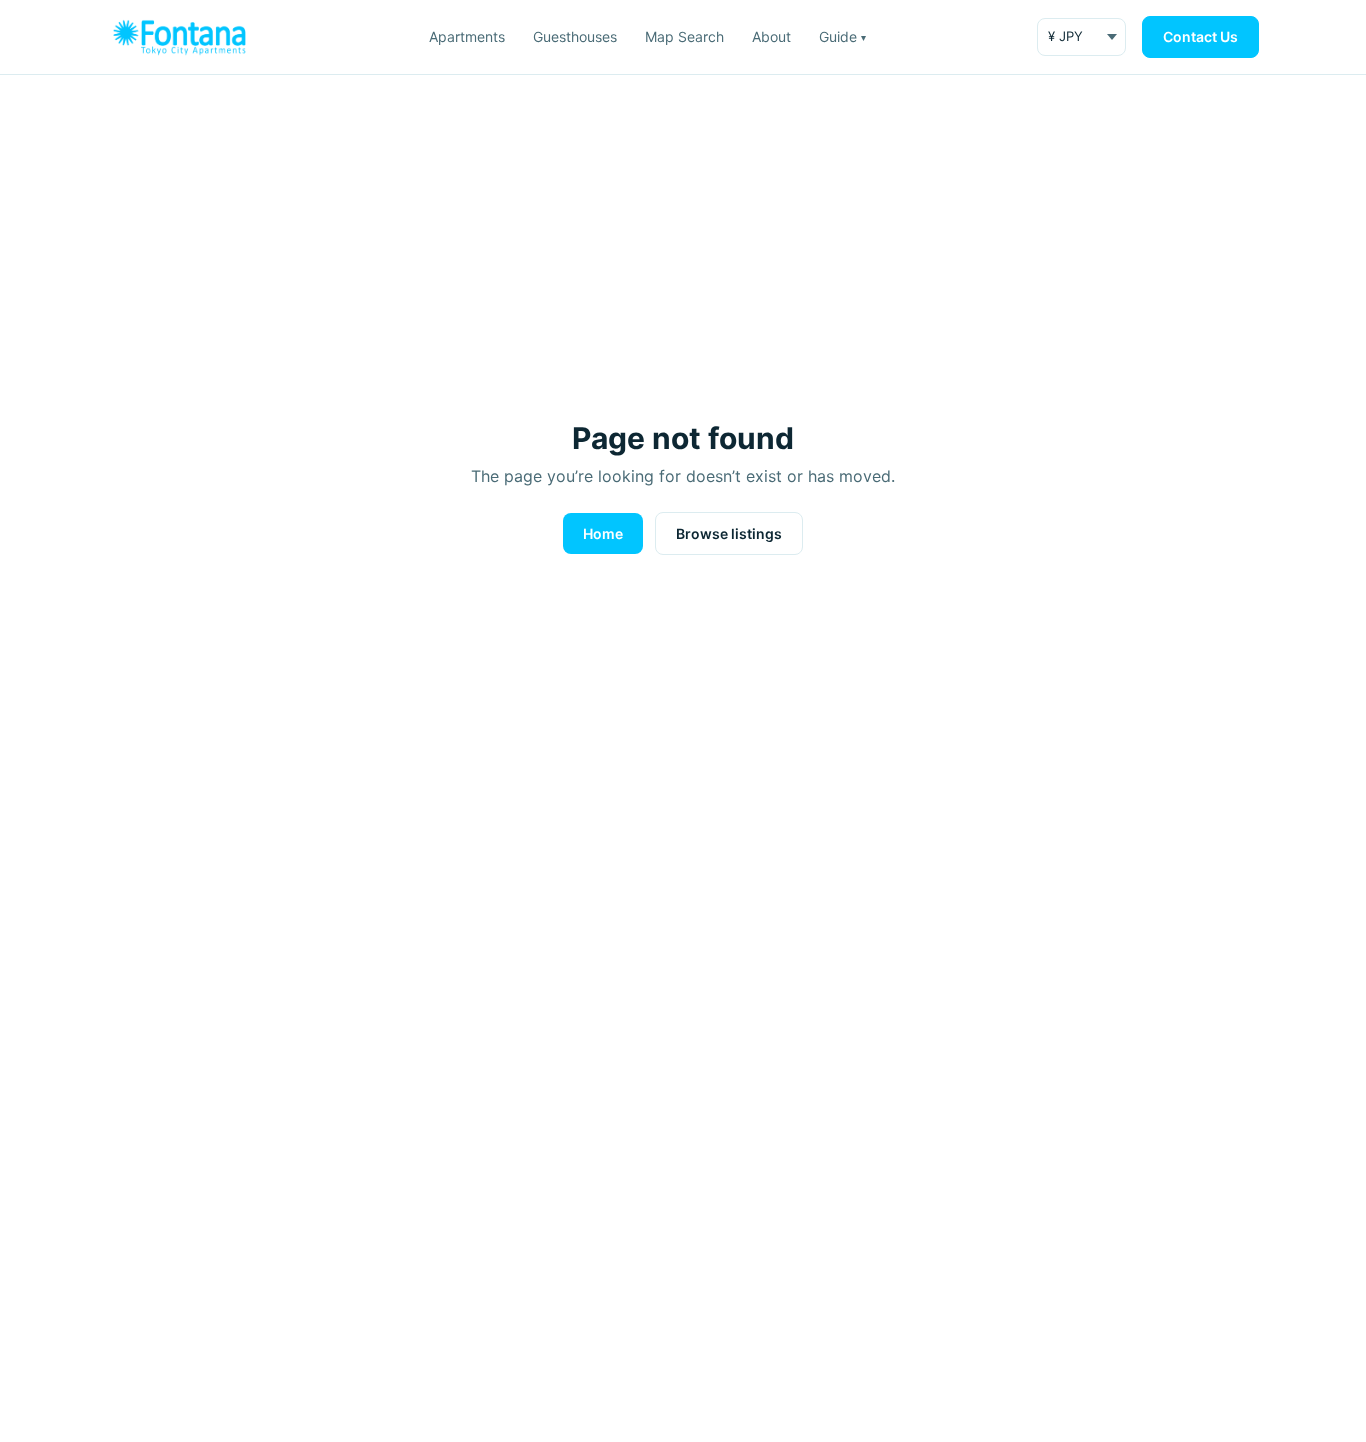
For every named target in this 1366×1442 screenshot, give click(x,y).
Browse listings (729, 533)
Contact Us (1200, 36)
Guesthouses (575, 36)
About (771, 36)
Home (603, 533)
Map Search (684, 36)
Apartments (467, 36)
